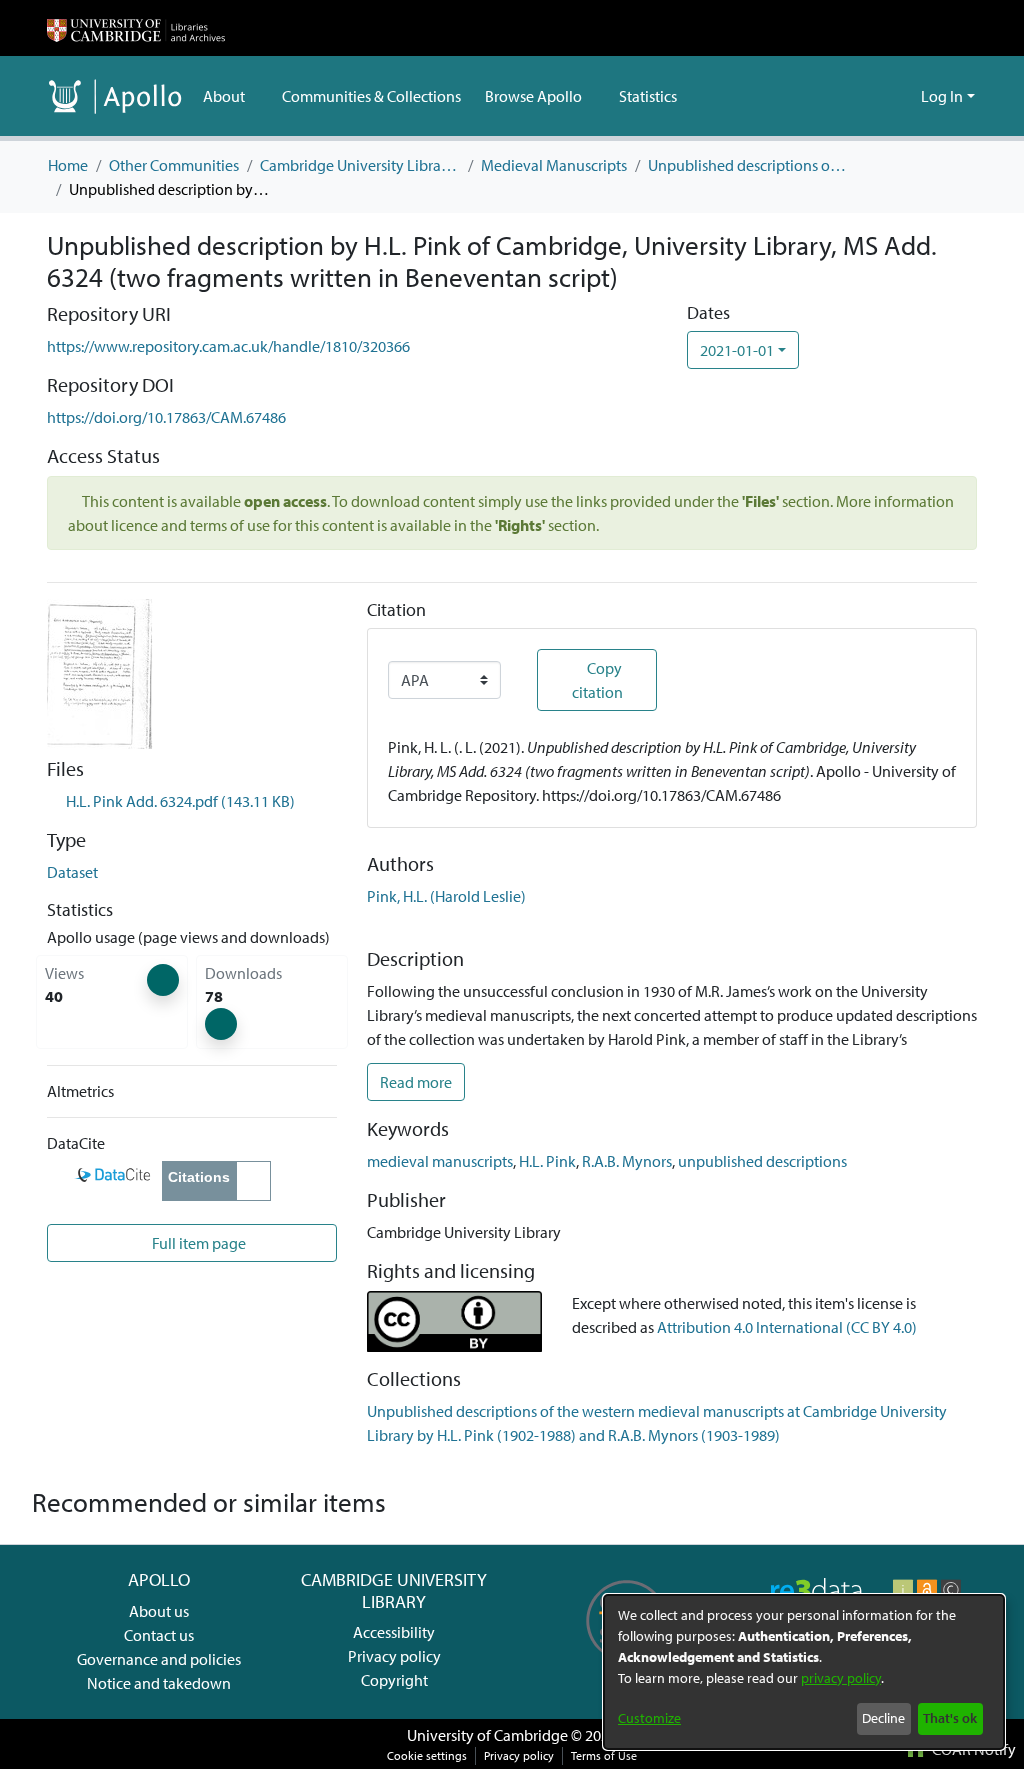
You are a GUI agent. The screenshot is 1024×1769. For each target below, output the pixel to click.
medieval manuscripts (440, 1161)
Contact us (159, 1635)
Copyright (394, 1680)
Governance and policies (159, 1659)
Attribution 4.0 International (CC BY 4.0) (787, 1327)
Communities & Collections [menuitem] (371, 96)
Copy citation (597, 680)
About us (159, 1611)
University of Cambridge (487, 1735)
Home (68, 165)
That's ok (950, 1718)
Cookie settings (427, 1755)
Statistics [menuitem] (648, 96)
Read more (416, 1082)
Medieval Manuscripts (554, 165)
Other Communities (174, 165)
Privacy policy (394, 1656)
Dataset (72, 872)
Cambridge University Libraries (360, 165)
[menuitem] (230, 96)
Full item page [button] (197, 1243)
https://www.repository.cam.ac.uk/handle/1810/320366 (228, 346)
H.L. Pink (547, 1161)
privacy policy (841, 1678)
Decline (883, 1718)
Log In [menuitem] (942, 96)
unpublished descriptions (762, 1161)
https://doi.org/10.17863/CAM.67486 (166, 417)
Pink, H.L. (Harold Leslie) (446, 896)
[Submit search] (873, 96)
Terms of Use (604, 1755)
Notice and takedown (159, 1683)
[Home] (136, 28)
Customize (649, 1718)
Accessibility (394, 1632)
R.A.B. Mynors (627, 1161)
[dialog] (804, 1672)
